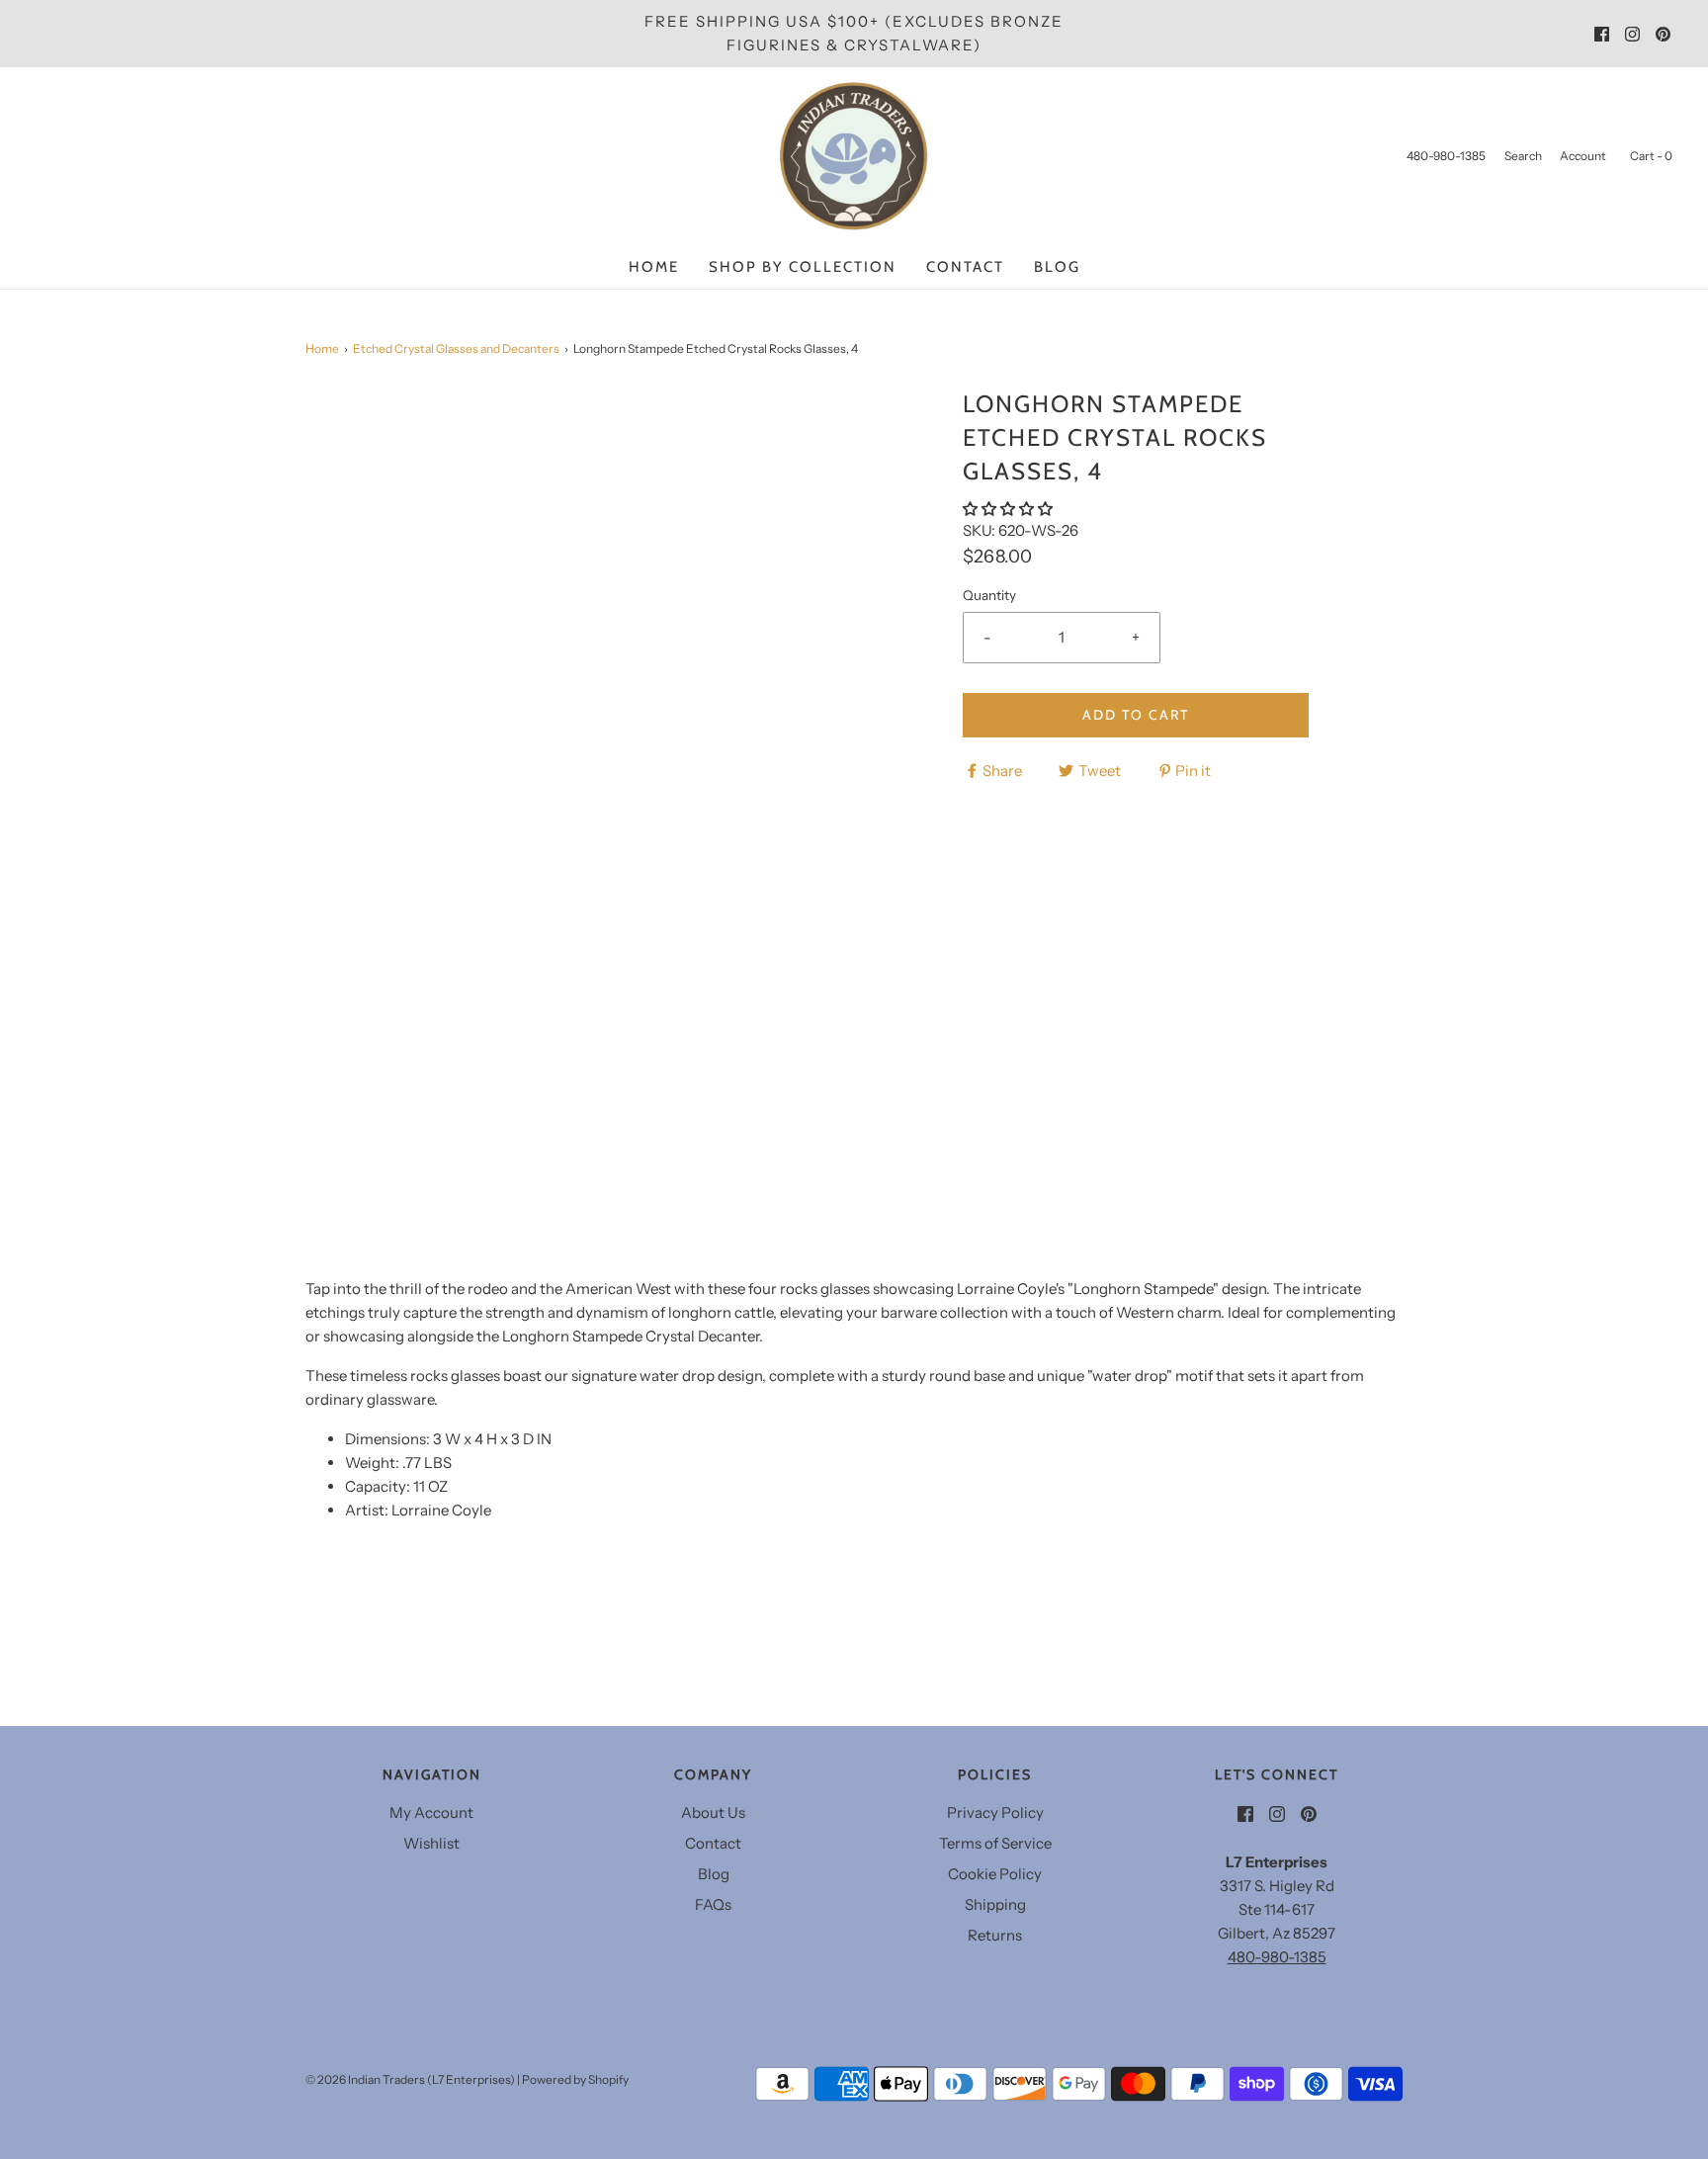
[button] (1009, 509)
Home (654, 267)
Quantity (989, 595)
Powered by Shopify (575, 2079)
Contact (965, 267)
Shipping (995, 1904)
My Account (431, 1813)
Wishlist (431, 1843)
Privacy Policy (995, 1813)
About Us (713, 1813)
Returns (995, 1935)
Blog (1057, 267)
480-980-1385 (1277, 1957)
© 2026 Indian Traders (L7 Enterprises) (410, 2079)
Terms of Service (995, 1843)
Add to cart (1136, 715)
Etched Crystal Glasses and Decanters (456, 348)
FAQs (713, 1904)
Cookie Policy (995, 1874)
